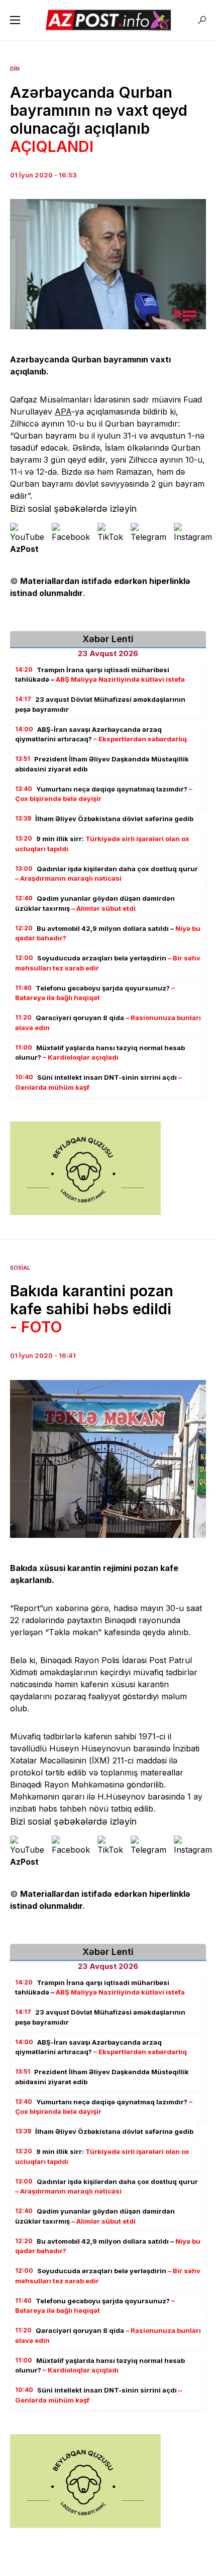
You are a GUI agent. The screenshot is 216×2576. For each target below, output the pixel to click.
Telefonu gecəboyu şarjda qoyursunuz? (95, 993)
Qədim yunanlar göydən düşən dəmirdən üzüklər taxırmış (95, 903)
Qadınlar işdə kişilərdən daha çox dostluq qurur (106, 874)
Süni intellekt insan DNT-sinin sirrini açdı (98, 1082)
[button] (15, 20)
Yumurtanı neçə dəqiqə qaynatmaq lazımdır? (104, 794)
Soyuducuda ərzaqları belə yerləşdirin (108, 963)
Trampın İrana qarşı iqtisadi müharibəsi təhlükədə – (100, 675)
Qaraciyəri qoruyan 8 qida (108, 1023)
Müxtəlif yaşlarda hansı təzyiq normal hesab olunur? (100, 1053)
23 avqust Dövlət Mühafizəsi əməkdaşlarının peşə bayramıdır (100, 704)
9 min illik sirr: (102, 844)
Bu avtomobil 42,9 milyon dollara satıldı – (108, 933)
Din (15, 69)
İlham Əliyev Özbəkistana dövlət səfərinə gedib (104, 819)
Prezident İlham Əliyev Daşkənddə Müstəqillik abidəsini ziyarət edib (102, 764)
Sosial (20, 1268)
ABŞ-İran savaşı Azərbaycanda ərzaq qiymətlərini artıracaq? (101, 734)
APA (63, 412)
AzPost (24, 549)
